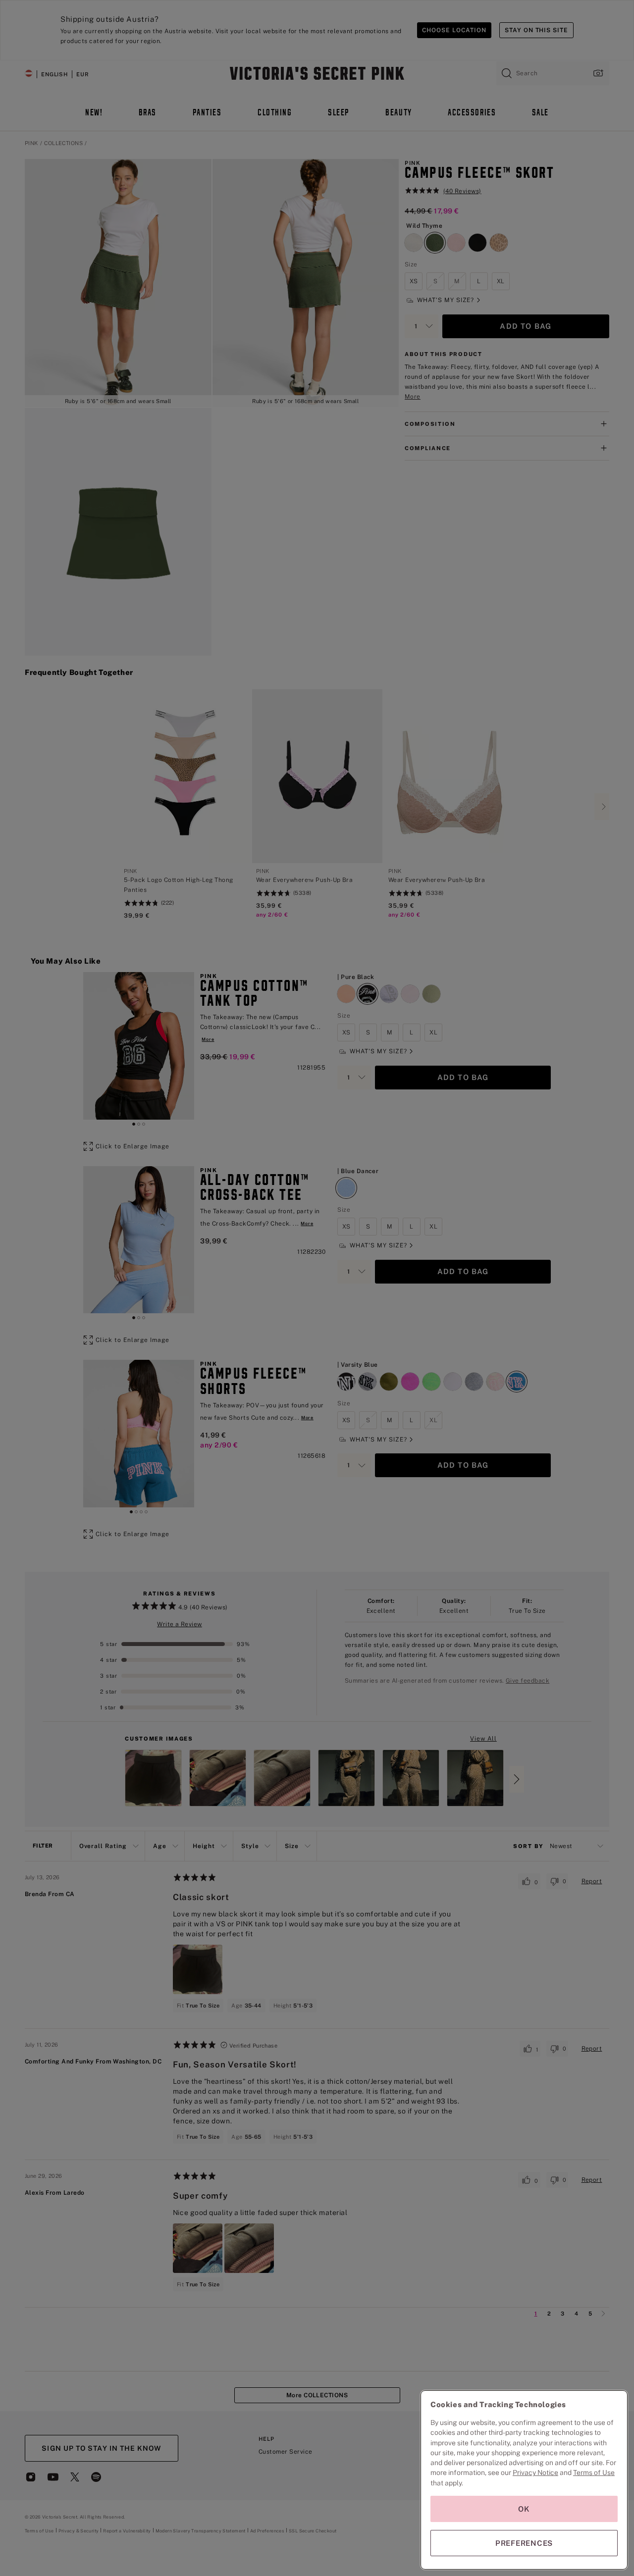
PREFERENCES (524, 2543)
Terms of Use (594, 2473)
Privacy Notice (535, 2473)
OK (524, 2509)
